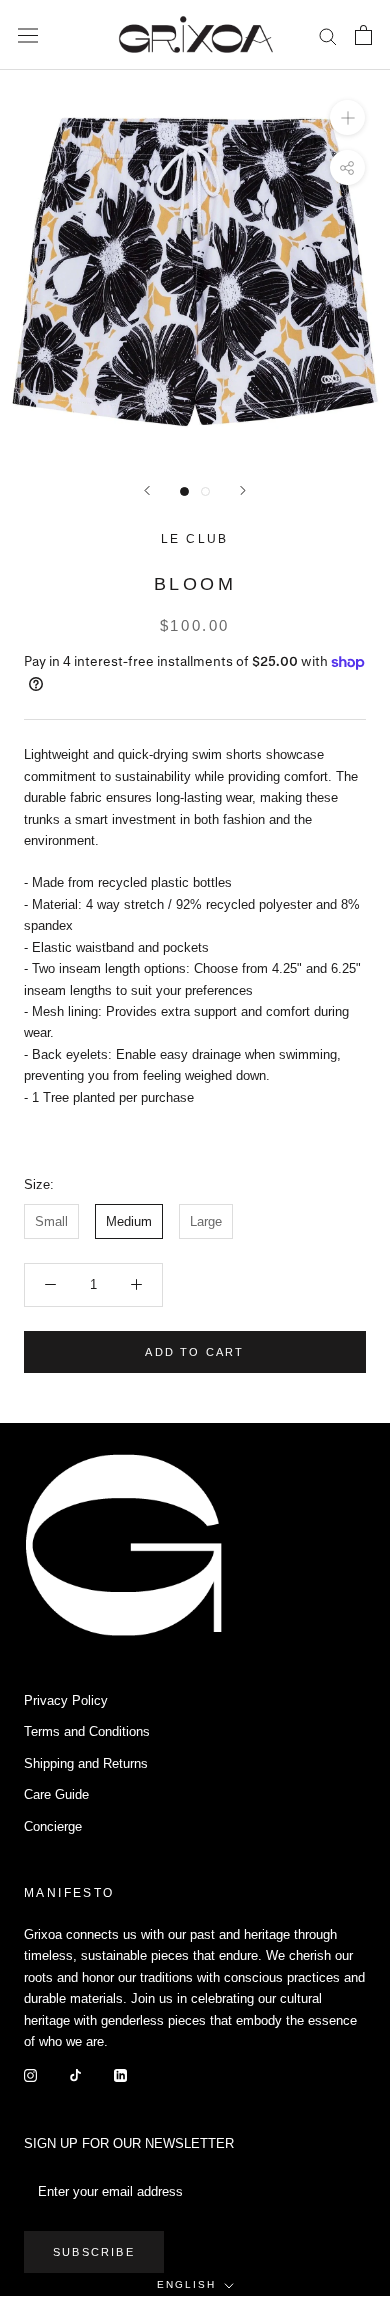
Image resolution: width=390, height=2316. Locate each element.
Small (51, 1221)
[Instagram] (30, 2074)
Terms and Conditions (87, 1731)
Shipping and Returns (86, 1763)
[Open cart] (363, 35)
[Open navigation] (28, 35)
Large (206, 1221)
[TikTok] (75, 2074)
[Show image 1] (184, 491)
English (186, 2284)
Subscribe (94, 2252)
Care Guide (56, 1794)
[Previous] (147, 490)
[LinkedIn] (120, 2074)
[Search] (328, 35)
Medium (129, 1221)
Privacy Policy (66, 1700)
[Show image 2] (205, 491)
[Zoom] (347, 117)
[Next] (243, 490)
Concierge (53, 1826)
